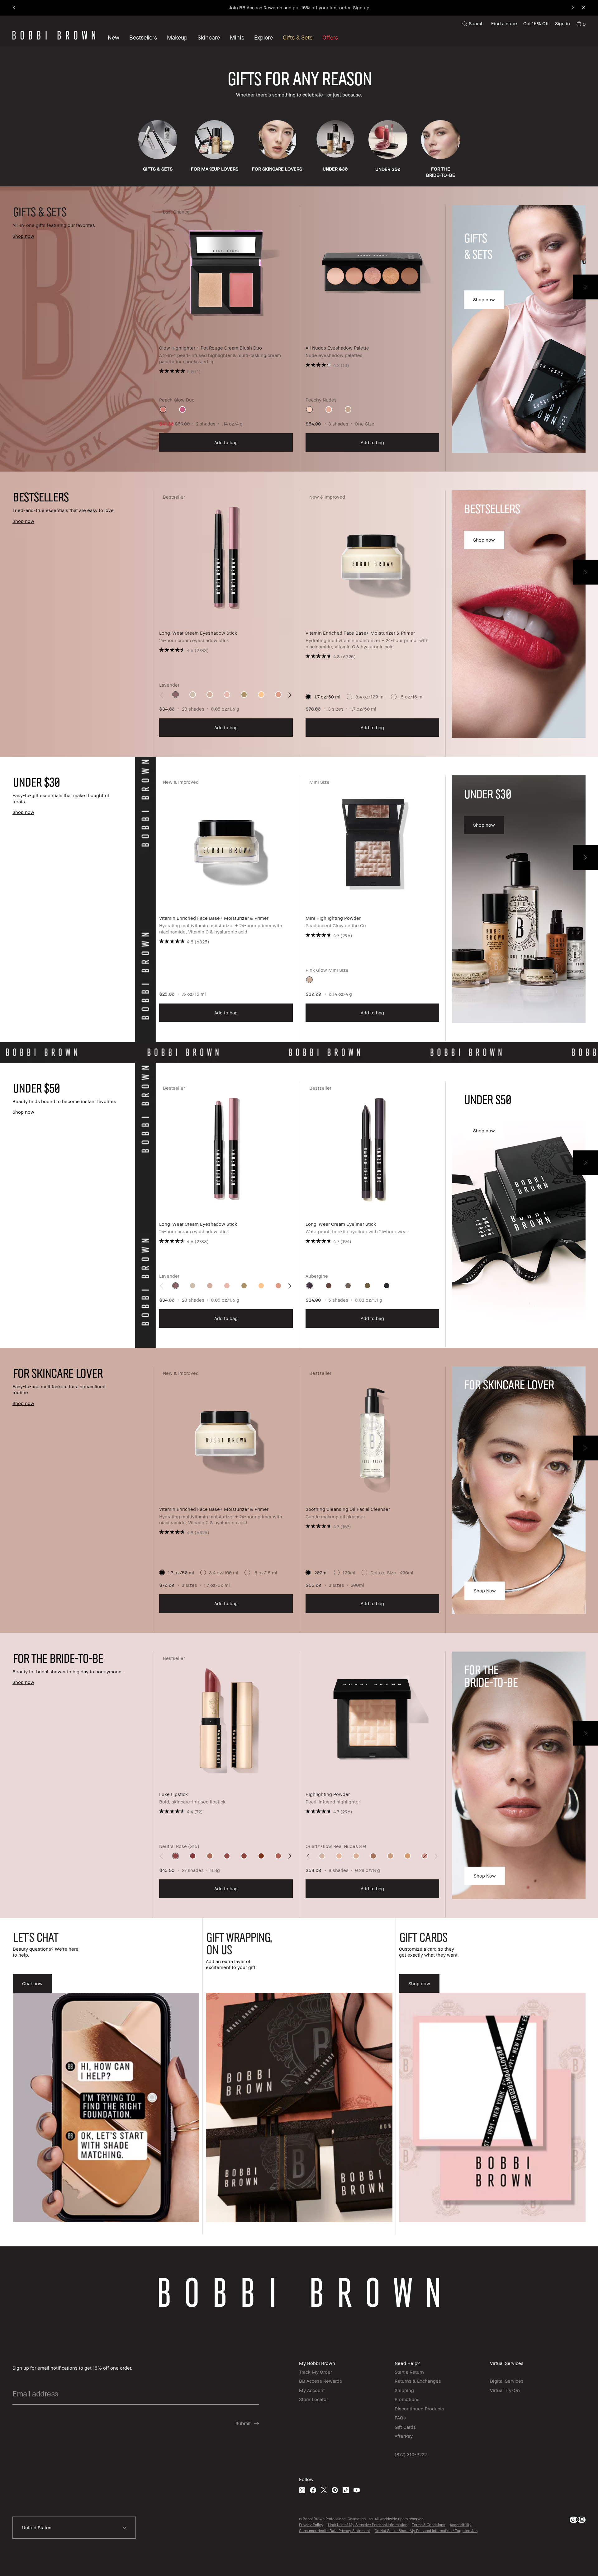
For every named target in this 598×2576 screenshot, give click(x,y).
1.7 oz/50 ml (327, 697)
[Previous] (15, 8)
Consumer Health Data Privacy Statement (335, 2531)
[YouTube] (357, 2490)
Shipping (404, 2390)
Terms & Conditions (429, 2525)
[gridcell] (163, 409)
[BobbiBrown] (54, 35)
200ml (321, 1572)
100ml (349, 1572)
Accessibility (461, 2525)
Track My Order (316, 2372)
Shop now (485, 1591)
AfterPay (404, 2436)
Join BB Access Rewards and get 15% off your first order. (299, 7)
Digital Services (507, 2381)
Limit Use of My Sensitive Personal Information (368, 2525)
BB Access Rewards (320, 2381)
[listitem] (226, 338)
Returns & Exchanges (418, 2381)
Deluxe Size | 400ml (392, 1572)
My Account (312, 2390)
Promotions (407, 2399)
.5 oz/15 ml (412, 697)
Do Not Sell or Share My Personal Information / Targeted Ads (426, 2531)
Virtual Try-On (505, 2390)
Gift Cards (405, 2427)
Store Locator (313, 2399)
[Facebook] (313, 2490)
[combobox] (74, 2528)
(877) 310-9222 (411, 2454)
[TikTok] (346, 2490)
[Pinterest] (335, 2490)
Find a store (504, 23)
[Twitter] (324, 2490)
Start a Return (409, 2372)
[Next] (572, 8)
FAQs (400, 2418)
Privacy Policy (311, 2525)
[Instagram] (302, 2490)
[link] (581, 24)
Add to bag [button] (226, 442)
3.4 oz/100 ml (370, 697)
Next (586, 287)
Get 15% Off (536, 23)
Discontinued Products (419, 2409)
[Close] (583, 8)
